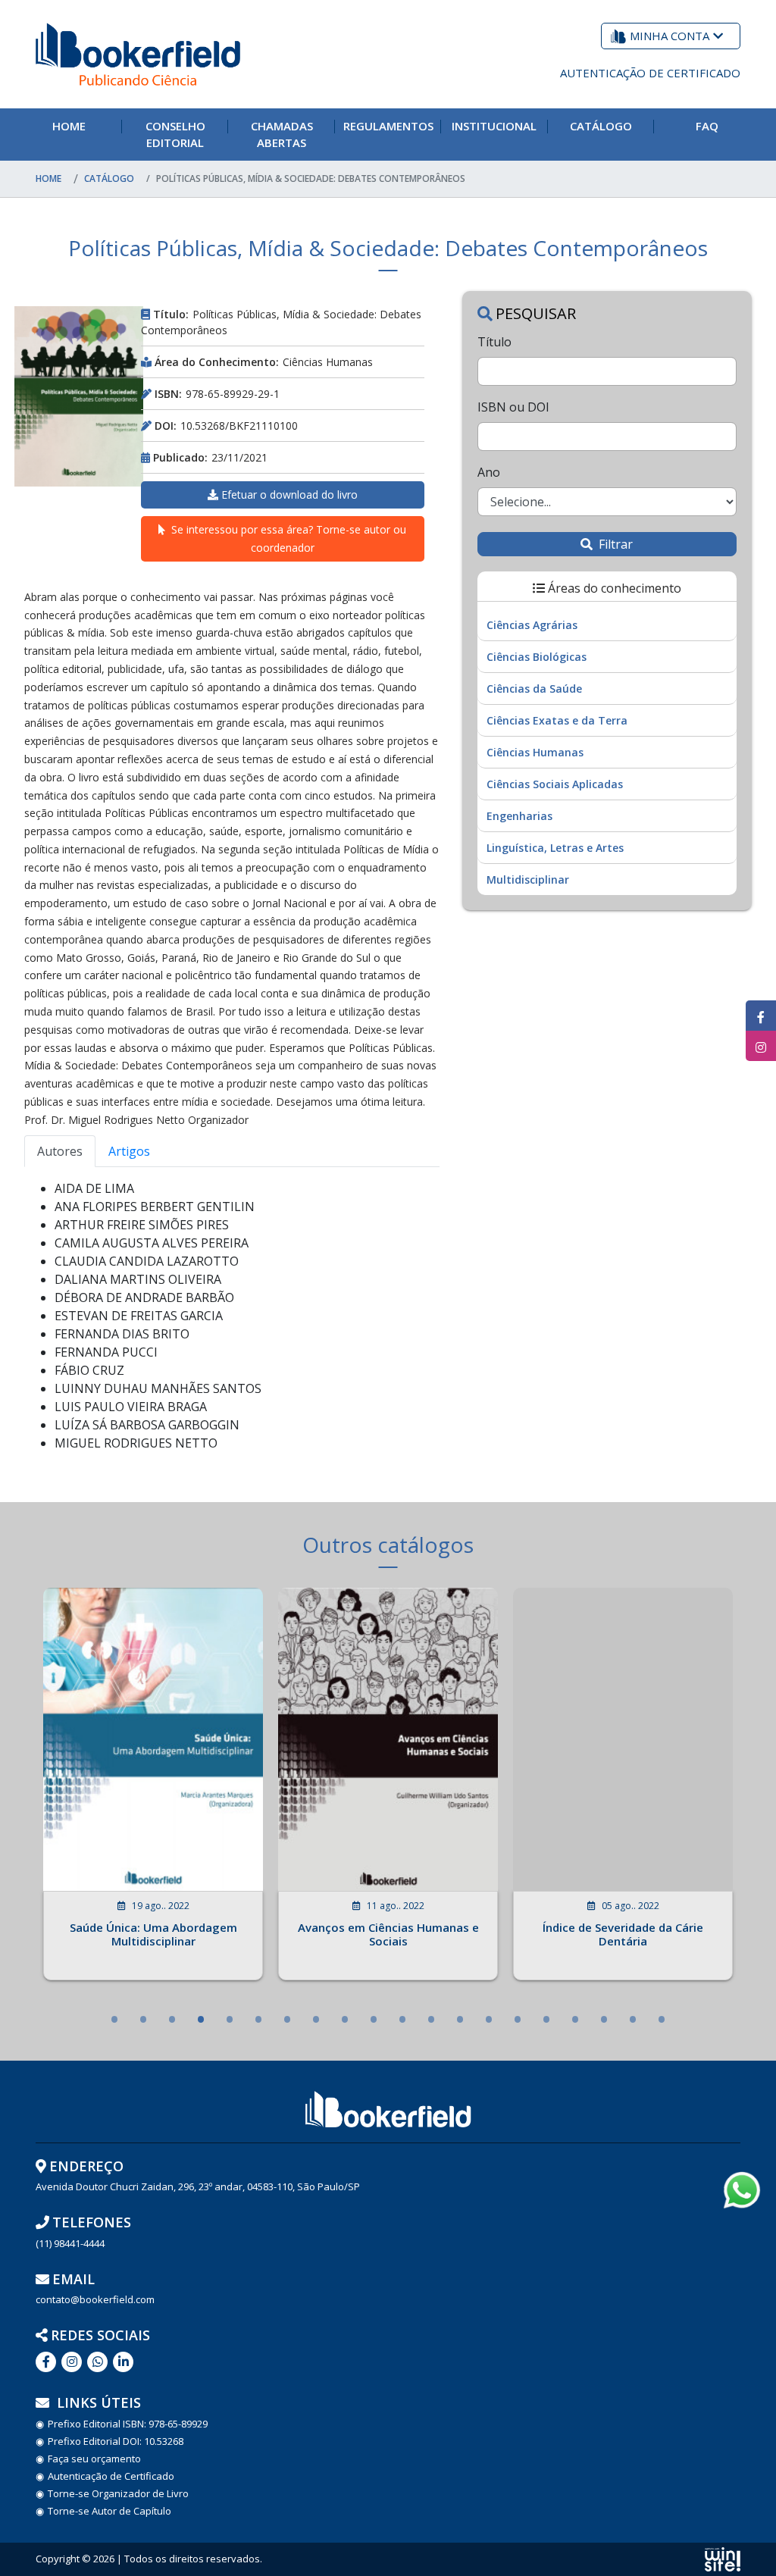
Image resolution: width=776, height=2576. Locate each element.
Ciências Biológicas (537, 657)
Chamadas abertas (282, 135)
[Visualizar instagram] (761, 1046)
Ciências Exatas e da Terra (557, 720)
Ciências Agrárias (532, 625)
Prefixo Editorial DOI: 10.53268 (116, 2441)
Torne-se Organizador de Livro (118, 2494)
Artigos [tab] (129, 1151)
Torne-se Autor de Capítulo (110, 2511)
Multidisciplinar (528, 880)
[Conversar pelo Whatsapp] (97, 2362)
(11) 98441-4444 (70, 2244)
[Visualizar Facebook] (761, 1016)
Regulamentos (388, 126)
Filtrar (614, 544)
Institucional (494, 126)
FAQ (707, 126)
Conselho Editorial (175, 135)
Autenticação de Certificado (650, 73)
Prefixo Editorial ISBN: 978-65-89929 (128, 2424)
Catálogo (601, 126)
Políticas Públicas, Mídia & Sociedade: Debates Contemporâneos (311, 178)
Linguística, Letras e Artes (555, 848)
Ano (489, 472)
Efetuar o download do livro (289, 495)
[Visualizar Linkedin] (72, 2362)
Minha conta (670, 36)
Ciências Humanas (535, 752)
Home (69, 126)
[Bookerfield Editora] (138, 54)
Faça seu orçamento (94, 2459)
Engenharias (519, 816)
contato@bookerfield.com (95, 2300)
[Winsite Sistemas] (723, 2559)
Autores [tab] (60, 1151)
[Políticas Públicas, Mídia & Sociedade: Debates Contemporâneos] (79, 396)
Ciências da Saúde (534, 689)
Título (494, 342)
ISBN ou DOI (513, 407)
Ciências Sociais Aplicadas (555, 784)
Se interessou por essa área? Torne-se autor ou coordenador (289, 538)
